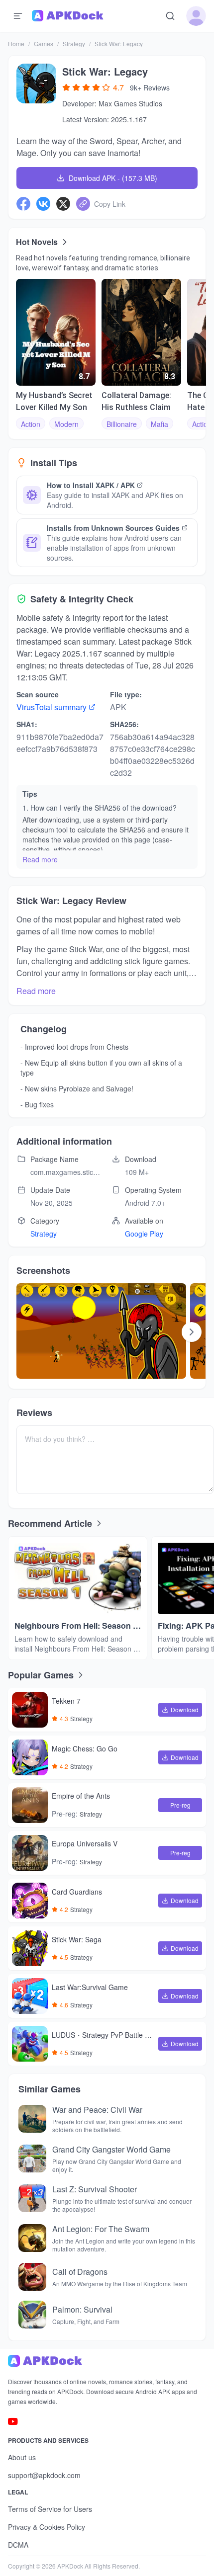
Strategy (74, 43)
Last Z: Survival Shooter (95, 2189)
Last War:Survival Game (90, 1988)
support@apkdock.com (44, 2475)
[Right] (192, 1332)
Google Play (144, 1234)
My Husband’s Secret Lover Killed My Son (54, 401)
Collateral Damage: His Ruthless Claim (136, 401)
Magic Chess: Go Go (85, 1749)
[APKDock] (107, 2361)
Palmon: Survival (82, 2309)
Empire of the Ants (81, 1796)
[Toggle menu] (18, 16)
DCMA (18, 2545)
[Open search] (170, 16)
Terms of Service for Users (50, 2509)
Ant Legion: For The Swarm (101, 2229)
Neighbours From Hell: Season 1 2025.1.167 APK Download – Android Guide (76, 1626)
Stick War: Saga (77, 1940)
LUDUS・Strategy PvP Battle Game (103, 2036)
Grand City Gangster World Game (111, 2149)
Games (44, 43)
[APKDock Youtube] (13, 2421)
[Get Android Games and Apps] (68, 16)
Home (16, 43)
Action (31, 424)
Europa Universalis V (85, 1844)
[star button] (66, 87)
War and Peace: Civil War (97, 2110)
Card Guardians (77, 1892)
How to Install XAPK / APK (91, 485)
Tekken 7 (66, 1701)
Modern (66, 424)
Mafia (160, 424)
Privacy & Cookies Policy (47, 2527)
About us (22, 2457)
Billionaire (122, 424)
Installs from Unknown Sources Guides (113, 528)
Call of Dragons (80, 2272)
